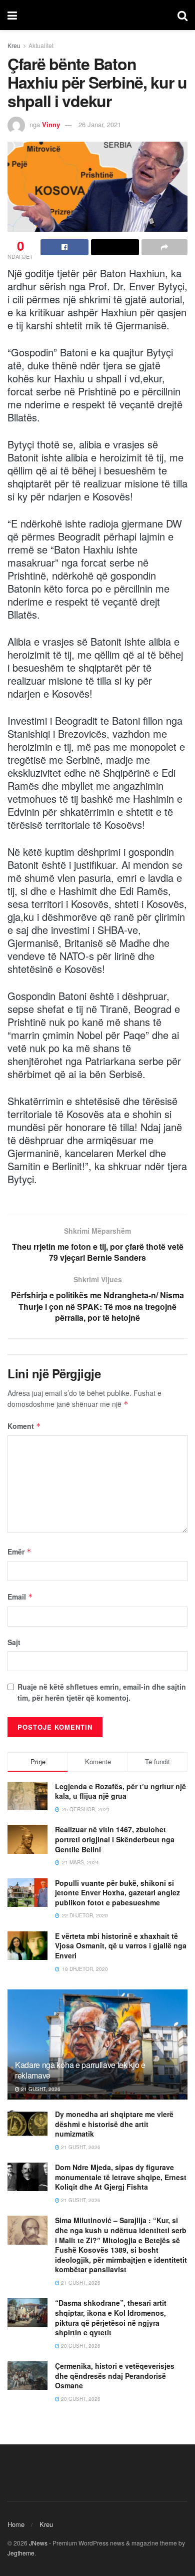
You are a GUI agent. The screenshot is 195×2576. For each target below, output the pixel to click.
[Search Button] (182, 15)
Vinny (51, 124)
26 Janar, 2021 (100, 124)
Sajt (14, 1642)
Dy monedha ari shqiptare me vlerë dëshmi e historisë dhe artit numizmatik (114, 2124)
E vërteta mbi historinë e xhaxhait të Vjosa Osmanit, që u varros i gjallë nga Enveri (121, 1946)
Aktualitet (41, 45)
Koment (24, 1426)
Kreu (14, 45)
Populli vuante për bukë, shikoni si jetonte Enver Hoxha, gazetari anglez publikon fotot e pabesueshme (117, 1893)
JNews (38, 2543)
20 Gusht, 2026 (80, 2346)
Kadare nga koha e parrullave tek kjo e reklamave (80, 2070)
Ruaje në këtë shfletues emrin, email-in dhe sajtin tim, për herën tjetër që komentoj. (102, 1692)
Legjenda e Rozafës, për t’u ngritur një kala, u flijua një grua (120, 1791)
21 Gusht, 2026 (40, 2089)
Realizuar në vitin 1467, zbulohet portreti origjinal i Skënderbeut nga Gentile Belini (115, 1839)
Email (20, 1597)
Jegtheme (21, 2553)
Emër (19, 1552)
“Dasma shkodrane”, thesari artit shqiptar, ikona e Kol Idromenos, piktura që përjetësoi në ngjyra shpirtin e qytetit (111, 2317)
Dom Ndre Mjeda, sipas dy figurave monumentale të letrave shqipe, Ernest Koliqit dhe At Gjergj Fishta (121, 2177)
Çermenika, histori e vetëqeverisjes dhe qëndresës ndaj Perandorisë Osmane (115, 2376)
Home (16, 2524)
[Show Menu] (12, 15)
